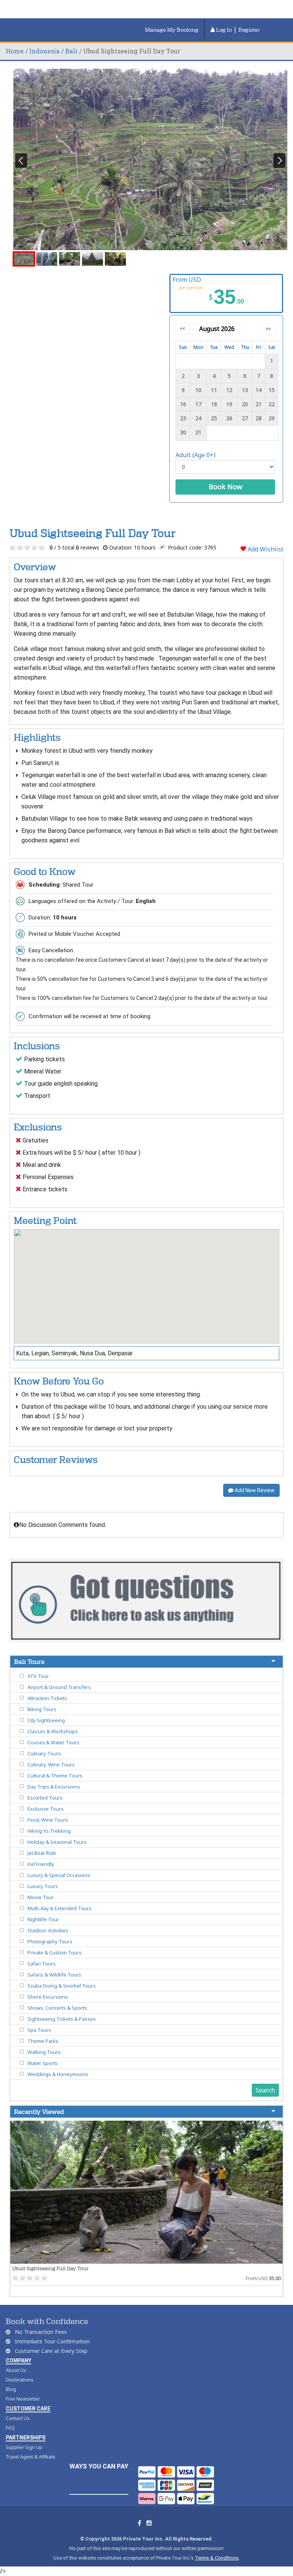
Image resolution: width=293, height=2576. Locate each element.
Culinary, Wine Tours (51, 1764)
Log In (223, 30)
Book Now (225, 487)
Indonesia (44, 51)
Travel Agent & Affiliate (31, 2457)
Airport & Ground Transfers (59, 1687)
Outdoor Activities (48, 1930)
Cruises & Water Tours (53, 1742)
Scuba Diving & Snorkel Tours (62, 1986)
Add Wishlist (265, 549)
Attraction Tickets (47, 1698)
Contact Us (18, 2418)
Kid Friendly (41, 1864)
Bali (71, 51)
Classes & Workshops (53, 1731)
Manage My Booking (172, 30)
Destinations (20, 2380)
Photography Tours (50, 1941)
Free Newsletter (23, 2399)
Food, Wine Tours (48, 1820)
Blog (11, 2389)
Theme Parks (43, 2041)
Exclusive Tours (46, 1809)
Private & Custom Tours (55, 1952)
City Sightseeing (46, 1720)
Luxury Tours (43, 1886)
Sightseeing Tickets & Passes (62, 2019)
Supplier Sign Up (24, 2447)
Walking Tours (44, 2052)
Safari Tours (42, 1964)
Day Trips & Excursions (54, 1787)
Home (15, 51)
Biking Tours (42, 1709)
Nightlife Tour (43, 1919)
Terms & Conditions (217, 2558)
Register (249, 30)
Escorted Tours (45, 1798)
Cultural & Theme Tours (55, 1776)
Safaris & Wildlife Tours (54, 1975)
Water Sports (43, 2063)
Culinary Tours (44, 1753)
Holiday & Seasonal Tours (57, 1842)
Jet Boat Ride (42, 1853)
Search (265, 2090)
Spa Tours (39, 2030)
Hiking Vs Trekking (49, 1831)
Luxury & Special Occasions (59, 1875)
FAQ (10, 2428)
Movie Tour (41, 1897)
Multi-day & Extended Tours (60, 1908)
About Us (16, 2370)
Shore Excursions (48, 1997)
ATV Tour (38, 1676)
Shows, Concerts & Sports (57, 2008)
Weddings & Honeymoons (58, 2074)
